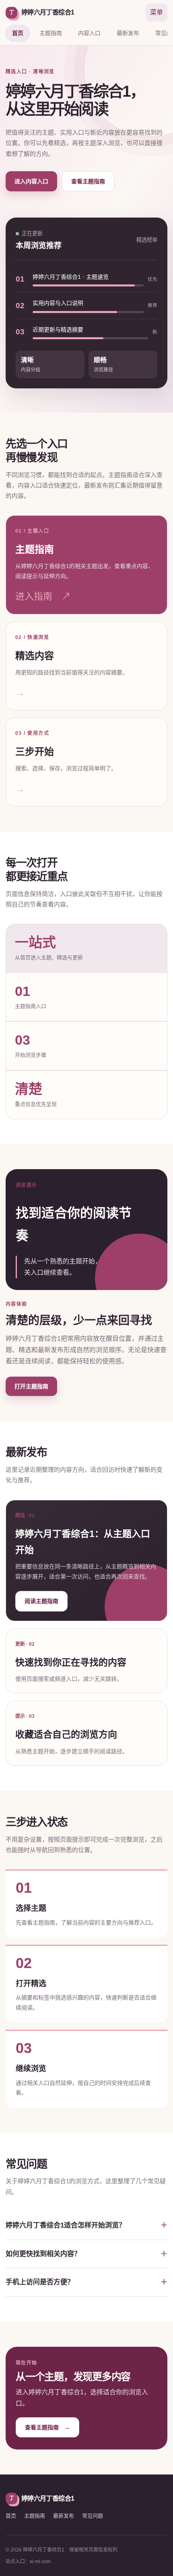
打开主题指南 (31, 1386)
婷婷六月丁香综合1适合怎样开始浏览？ (66, 2225)
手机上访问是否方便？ (40, 2282)
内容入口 (89, 33)
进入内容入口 (31, 181)
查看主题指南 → (47, 2427)
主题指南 (51, 33)
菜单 (157, 12)
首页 (18, 33)
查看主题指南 (88, 181)
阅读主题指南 (41, 1601)
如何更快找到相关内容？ (43, 2254)
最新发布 (128, 33)
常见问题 (93, 2516)
